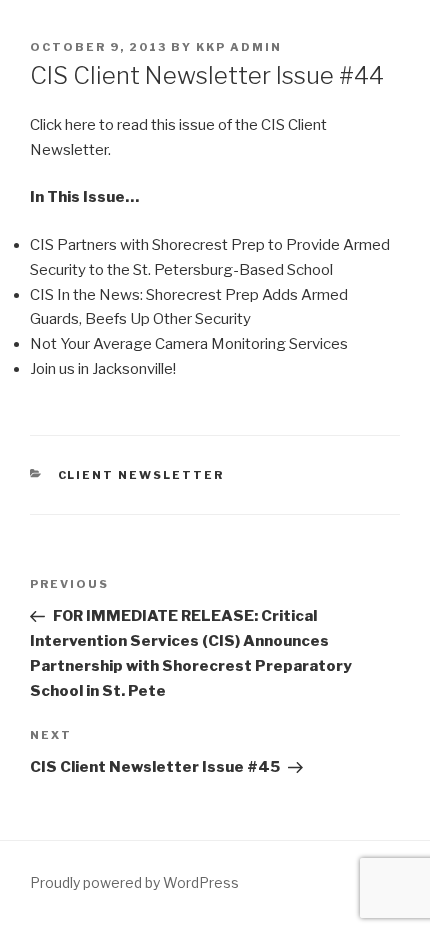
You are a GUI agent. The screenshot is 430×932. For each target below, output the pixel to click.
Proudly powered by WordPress (134, 882)
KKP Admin (239, 47)
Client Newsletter (141, 475)
